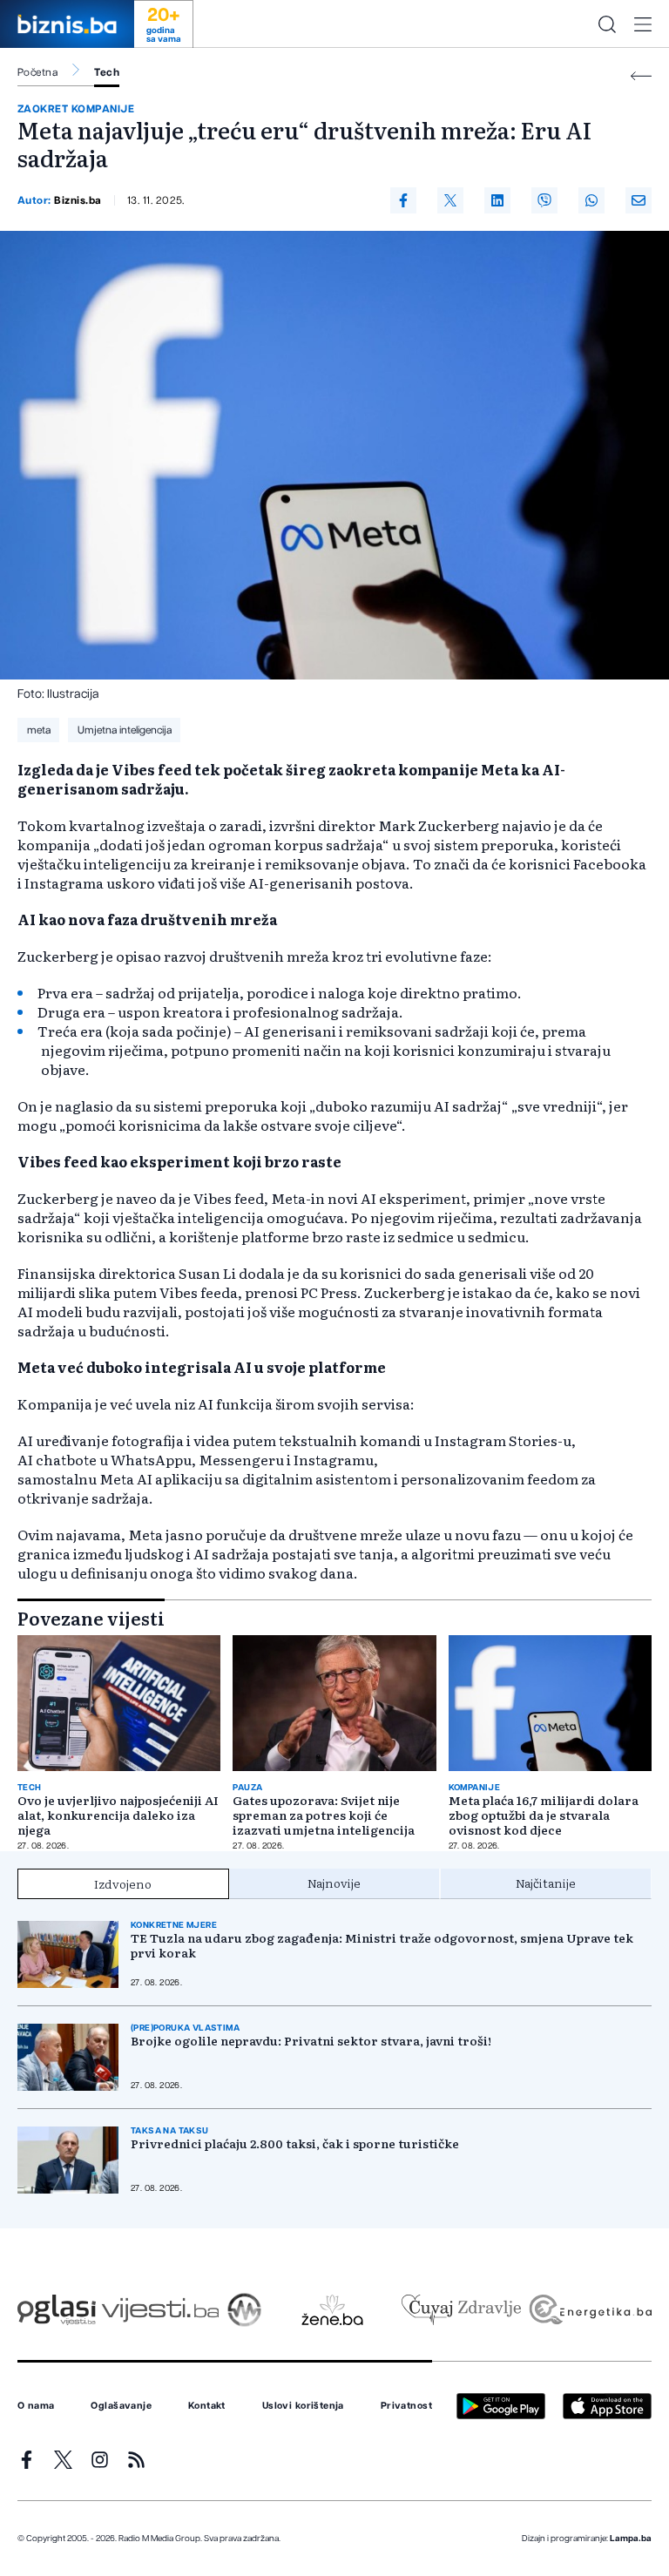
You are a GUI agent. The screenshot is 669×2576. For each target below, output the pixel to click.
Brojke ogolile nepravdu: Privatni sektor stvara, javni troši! (311, 2041)
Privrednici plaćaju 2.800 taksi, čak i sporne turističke (295, 2143)
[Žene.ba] (332, 2310)
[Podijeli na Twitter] (450, 200)
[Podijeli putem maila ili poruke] (639, 200)
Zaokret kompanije (76, 109)
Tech (107, 72)
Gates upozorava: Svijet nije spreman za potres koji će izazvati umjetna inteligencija (324, 1815)
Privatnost (406, 2406)
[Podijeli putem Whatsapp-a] (591, 200)
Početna (37, 72)
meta (39, 730)
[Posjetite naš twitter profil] (63, 2460)
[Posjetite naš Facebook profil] (27, 2460)
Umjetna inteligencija (125, 730)
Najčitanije (546, 1883)
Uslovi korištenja (303, 2406)
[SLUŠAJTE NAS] (244, 2310)
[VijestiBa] (160, 2310)
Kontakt (207, 2406)
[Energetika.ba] (589, 2310)
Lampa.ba (631, 2539)
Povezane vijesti (91, 1618)
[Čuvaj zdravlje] (461, 2310)
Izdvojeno (123, 1883)
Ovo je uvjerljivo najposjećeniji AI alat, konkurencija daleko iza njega (118, 1815)
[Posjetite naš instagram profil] (100, 2460)
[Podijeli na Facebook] (403, 200)
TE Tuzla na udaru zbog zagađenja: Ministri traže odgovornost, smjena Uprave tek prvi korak (382, 1945)
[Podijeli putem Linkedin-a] (497, 200)
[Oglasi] (57, 2310)
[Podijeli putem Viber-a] (544, 200)
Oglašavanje (121, 2406)
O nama (36, 2406)
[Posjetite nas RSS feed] (136, 2460)
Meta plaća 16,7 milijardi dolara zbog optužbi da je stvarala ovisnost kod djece (544, 1815)
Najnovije (334, 1883)
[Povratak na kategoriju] (641, 76)
